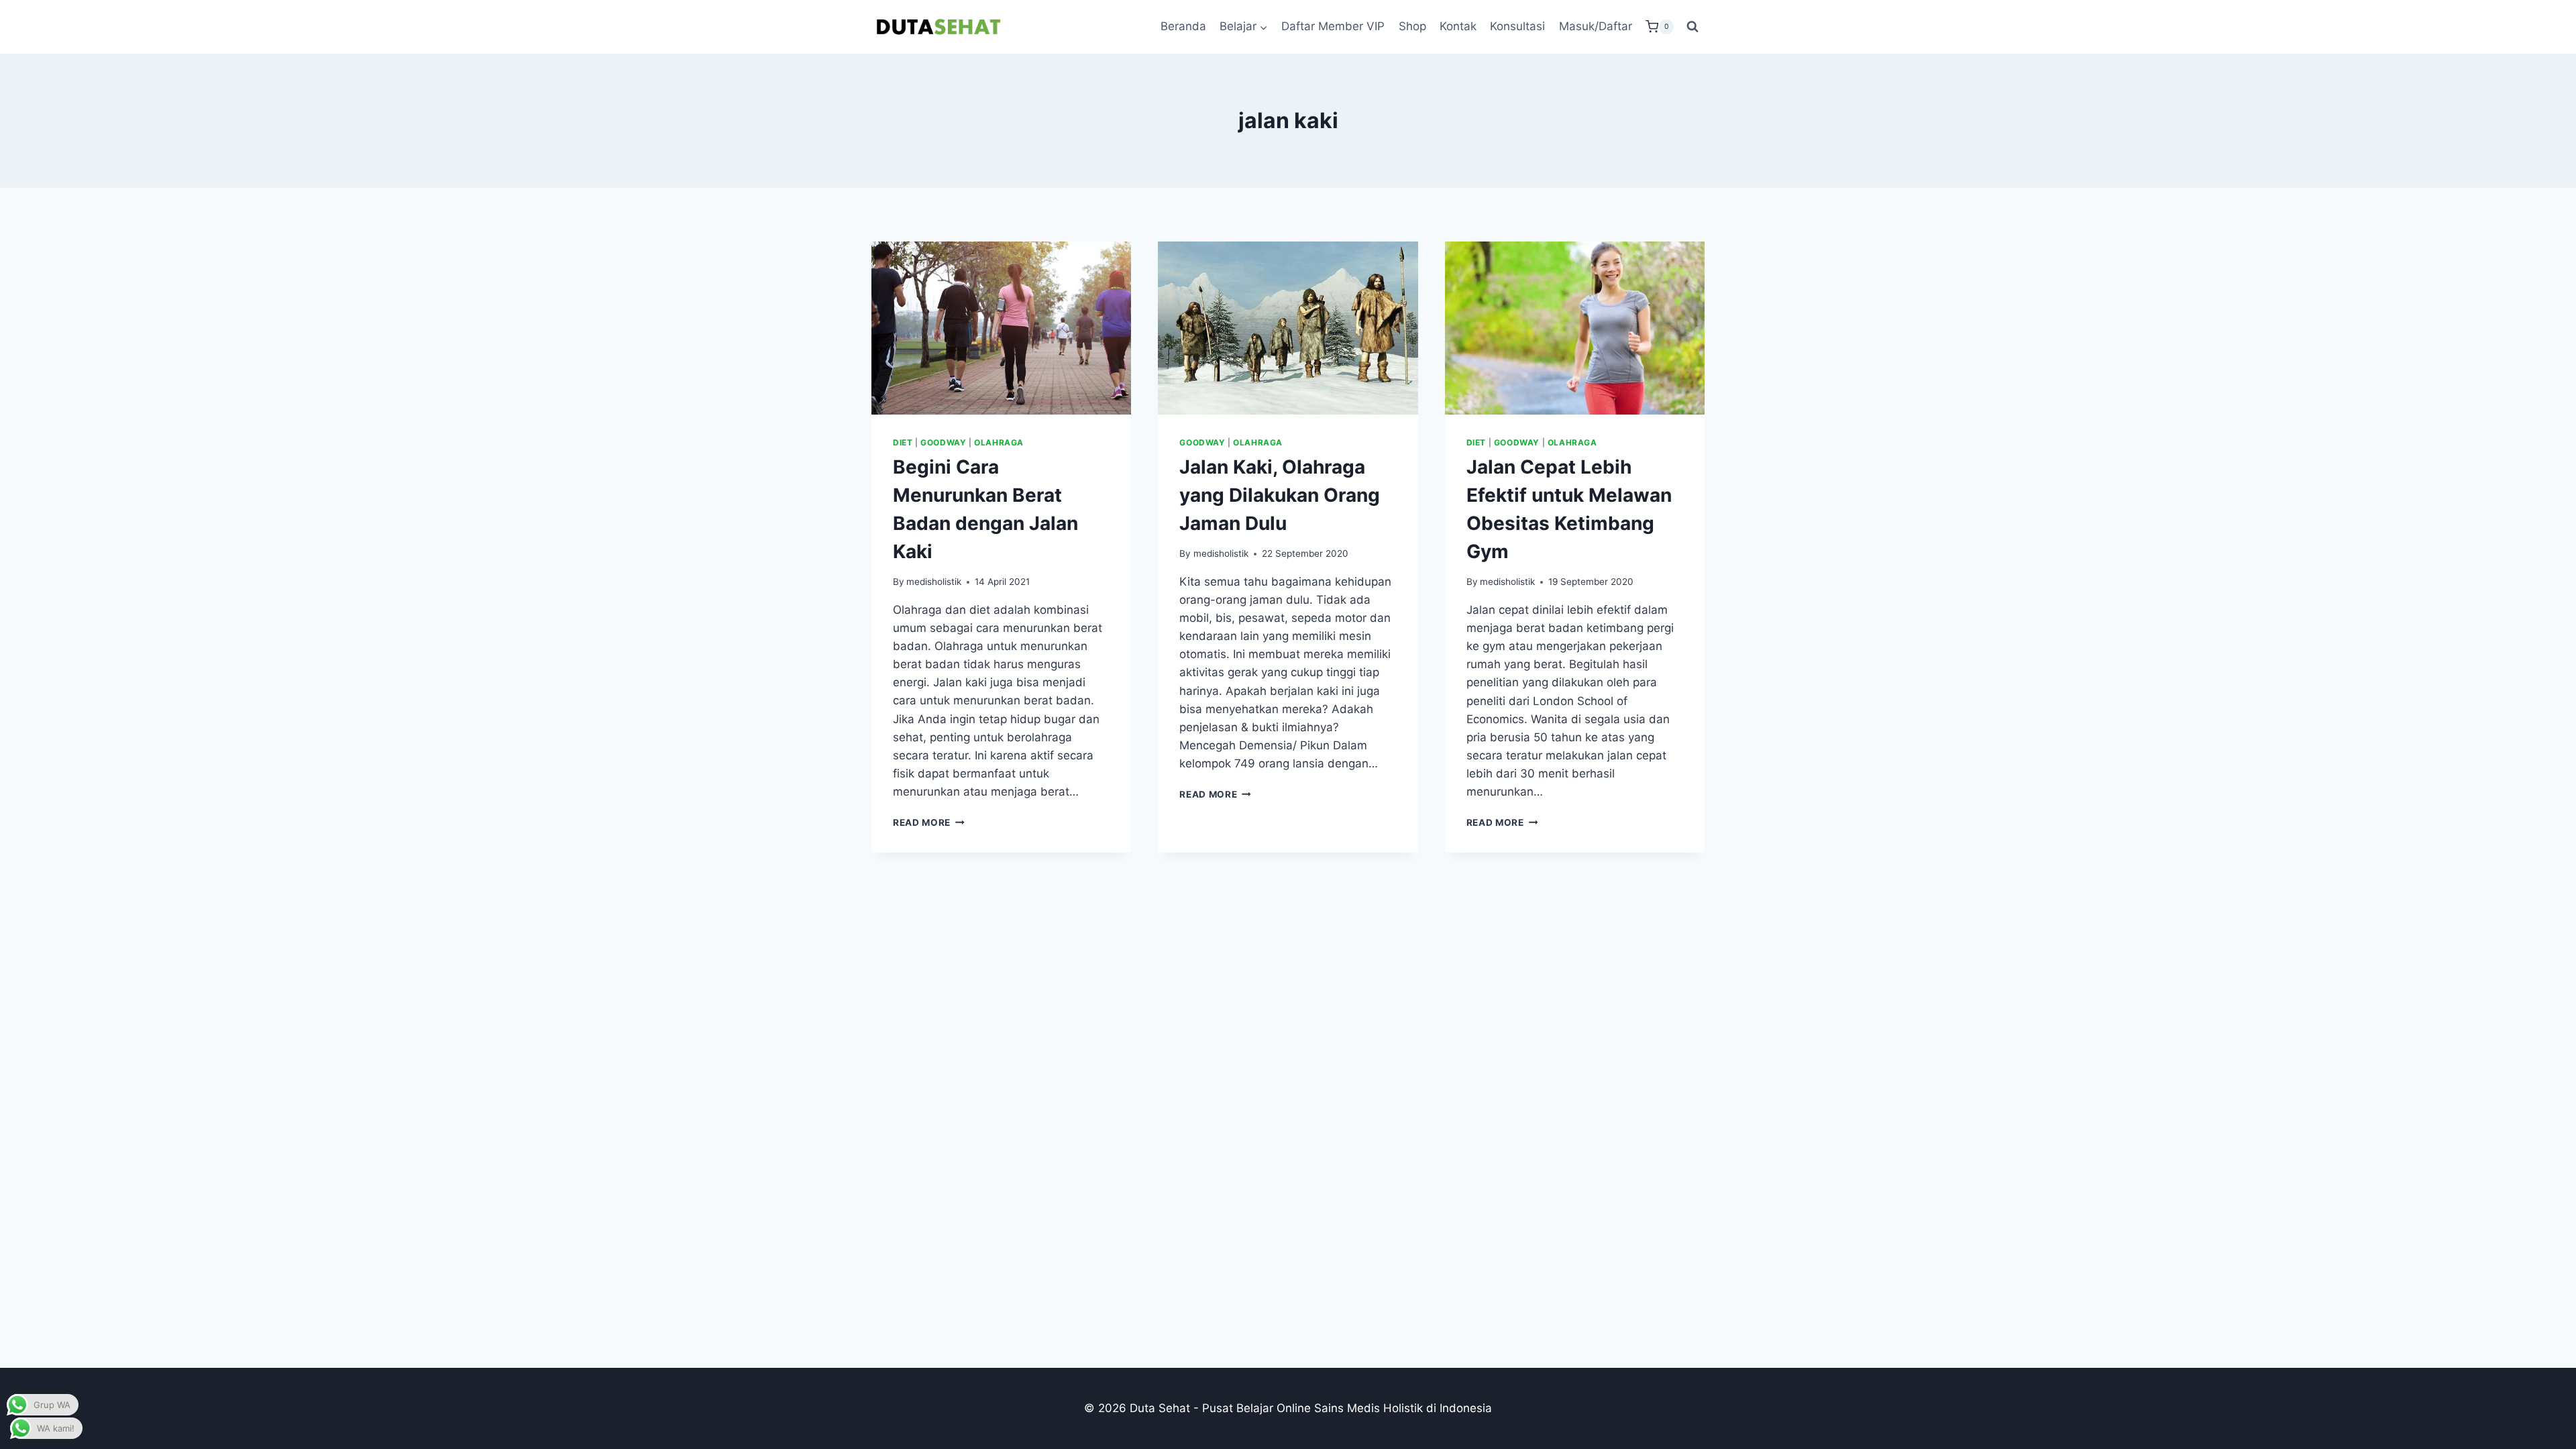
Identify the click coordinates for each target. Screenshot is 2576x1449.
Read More (929, 822)
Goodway (943, 442)
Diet (903, 442)
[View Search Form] (1693, 27)
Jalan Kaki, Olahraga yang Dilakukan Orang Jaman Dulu (1280, 495)
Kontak (1458, 26)
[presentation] (1001, 328)
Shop (1412, 26)
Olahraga (999, 442)
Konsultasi (1517, 26)
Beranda (1183, 26)
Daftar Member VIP (1333, 26)
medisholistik (934, 582)
